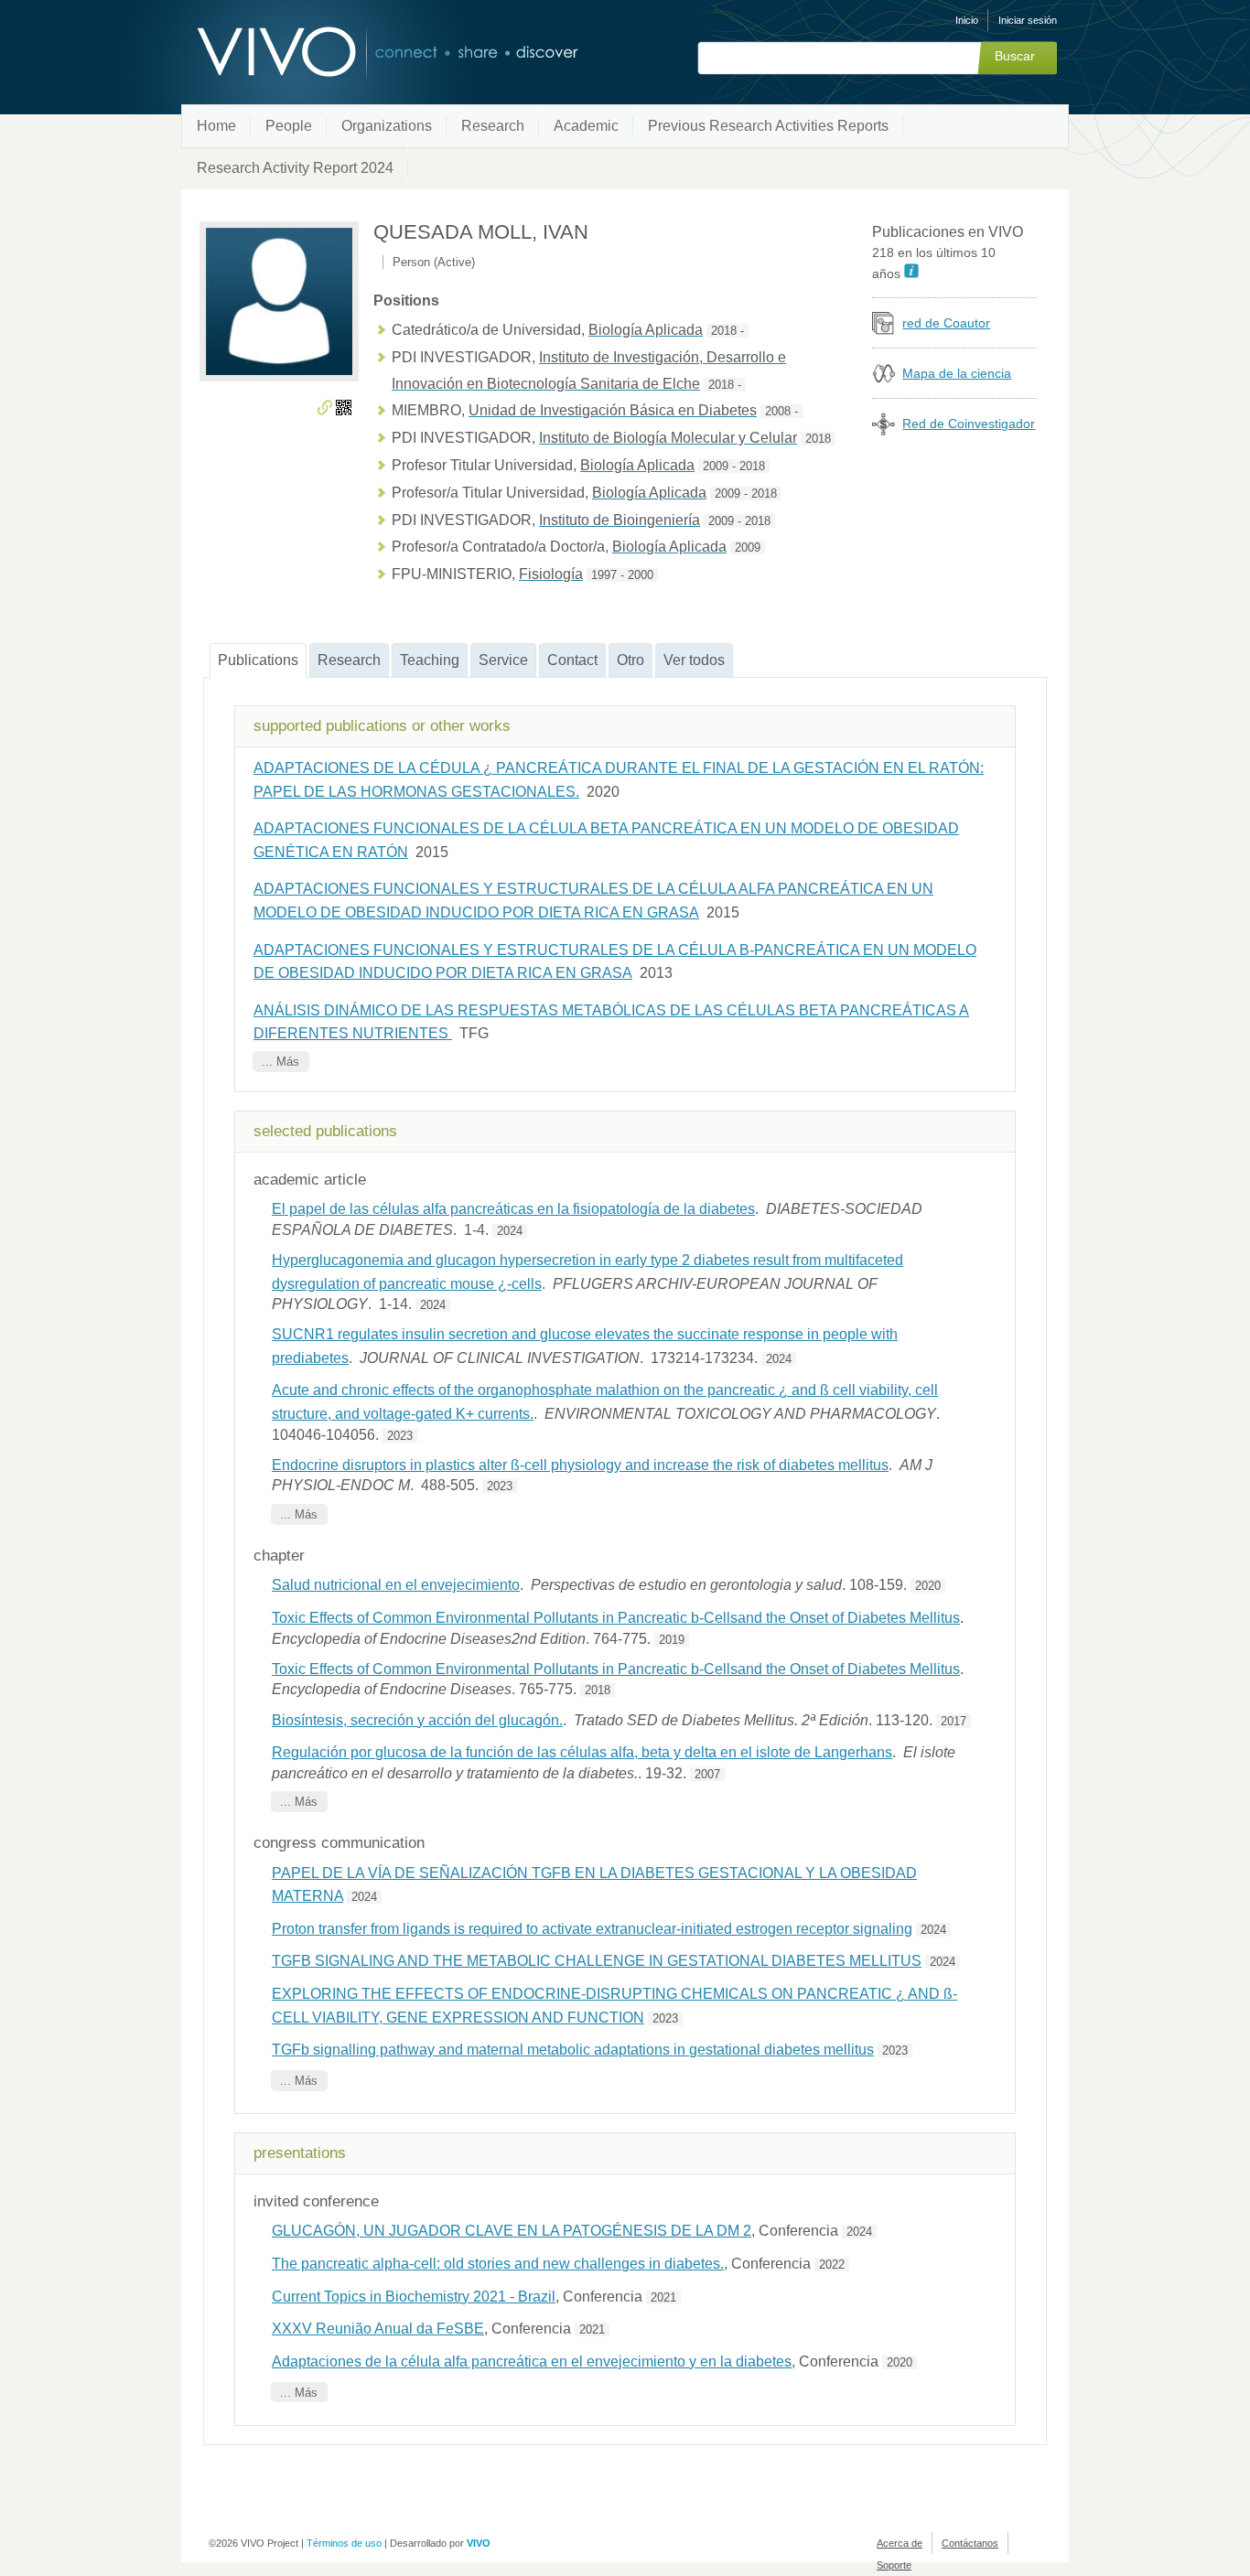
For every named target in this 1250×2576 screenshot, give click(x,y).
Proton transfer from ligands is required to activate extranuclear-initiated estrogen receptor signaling (592, 1929)
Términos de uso (344, 2543)
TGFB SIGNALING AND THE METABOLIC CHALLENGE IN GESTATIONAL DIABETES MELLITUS (597, 1961)
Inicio (967, 20)
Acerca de (900, 2543)
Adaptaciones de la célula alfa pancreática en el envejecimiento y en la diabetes (532, 2361)
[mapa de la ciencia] (884, 380)
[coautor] (884, 330)
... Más (280, 1062)
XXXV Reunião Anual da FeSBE (378, 2329)
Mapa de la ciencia (957, 373)
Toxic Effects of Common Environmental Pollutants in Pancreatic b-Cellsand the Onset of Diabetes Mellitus (616, 1618)
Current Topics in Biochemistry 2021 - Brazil (414, 2297)
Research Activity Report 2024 (295, 168)
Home (216, 126)
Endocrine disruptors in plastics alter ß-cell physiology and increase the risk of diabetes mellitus (580, 1465)
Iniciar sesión (1028, 20)
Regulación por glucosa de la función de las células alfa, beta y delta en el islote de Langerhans (582, 1752)
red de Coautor (946, 323)
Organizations (387, 126)
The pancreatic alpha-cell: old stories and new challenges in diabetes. (498, 2264)
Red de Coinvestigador (969, 424)
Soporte (894, 2565)
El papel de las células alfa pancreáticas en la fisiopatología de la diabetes (513, 1209)
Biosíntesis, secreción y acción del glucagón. (417, 1720)
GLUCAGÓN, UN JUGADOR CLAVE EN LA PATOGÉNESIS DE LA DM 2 (512, 2231)
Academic (586, 126)
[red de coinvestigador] (884, 430)
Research (493, 126)
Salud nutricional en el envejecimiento (396, 1585)
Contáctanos (970, 2543)
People (289, 126)
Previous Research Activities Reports (768, 126)
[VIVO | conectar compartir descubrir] (358, 53)
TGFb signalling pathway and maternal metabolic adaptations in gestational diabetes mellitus (573, 2050)
